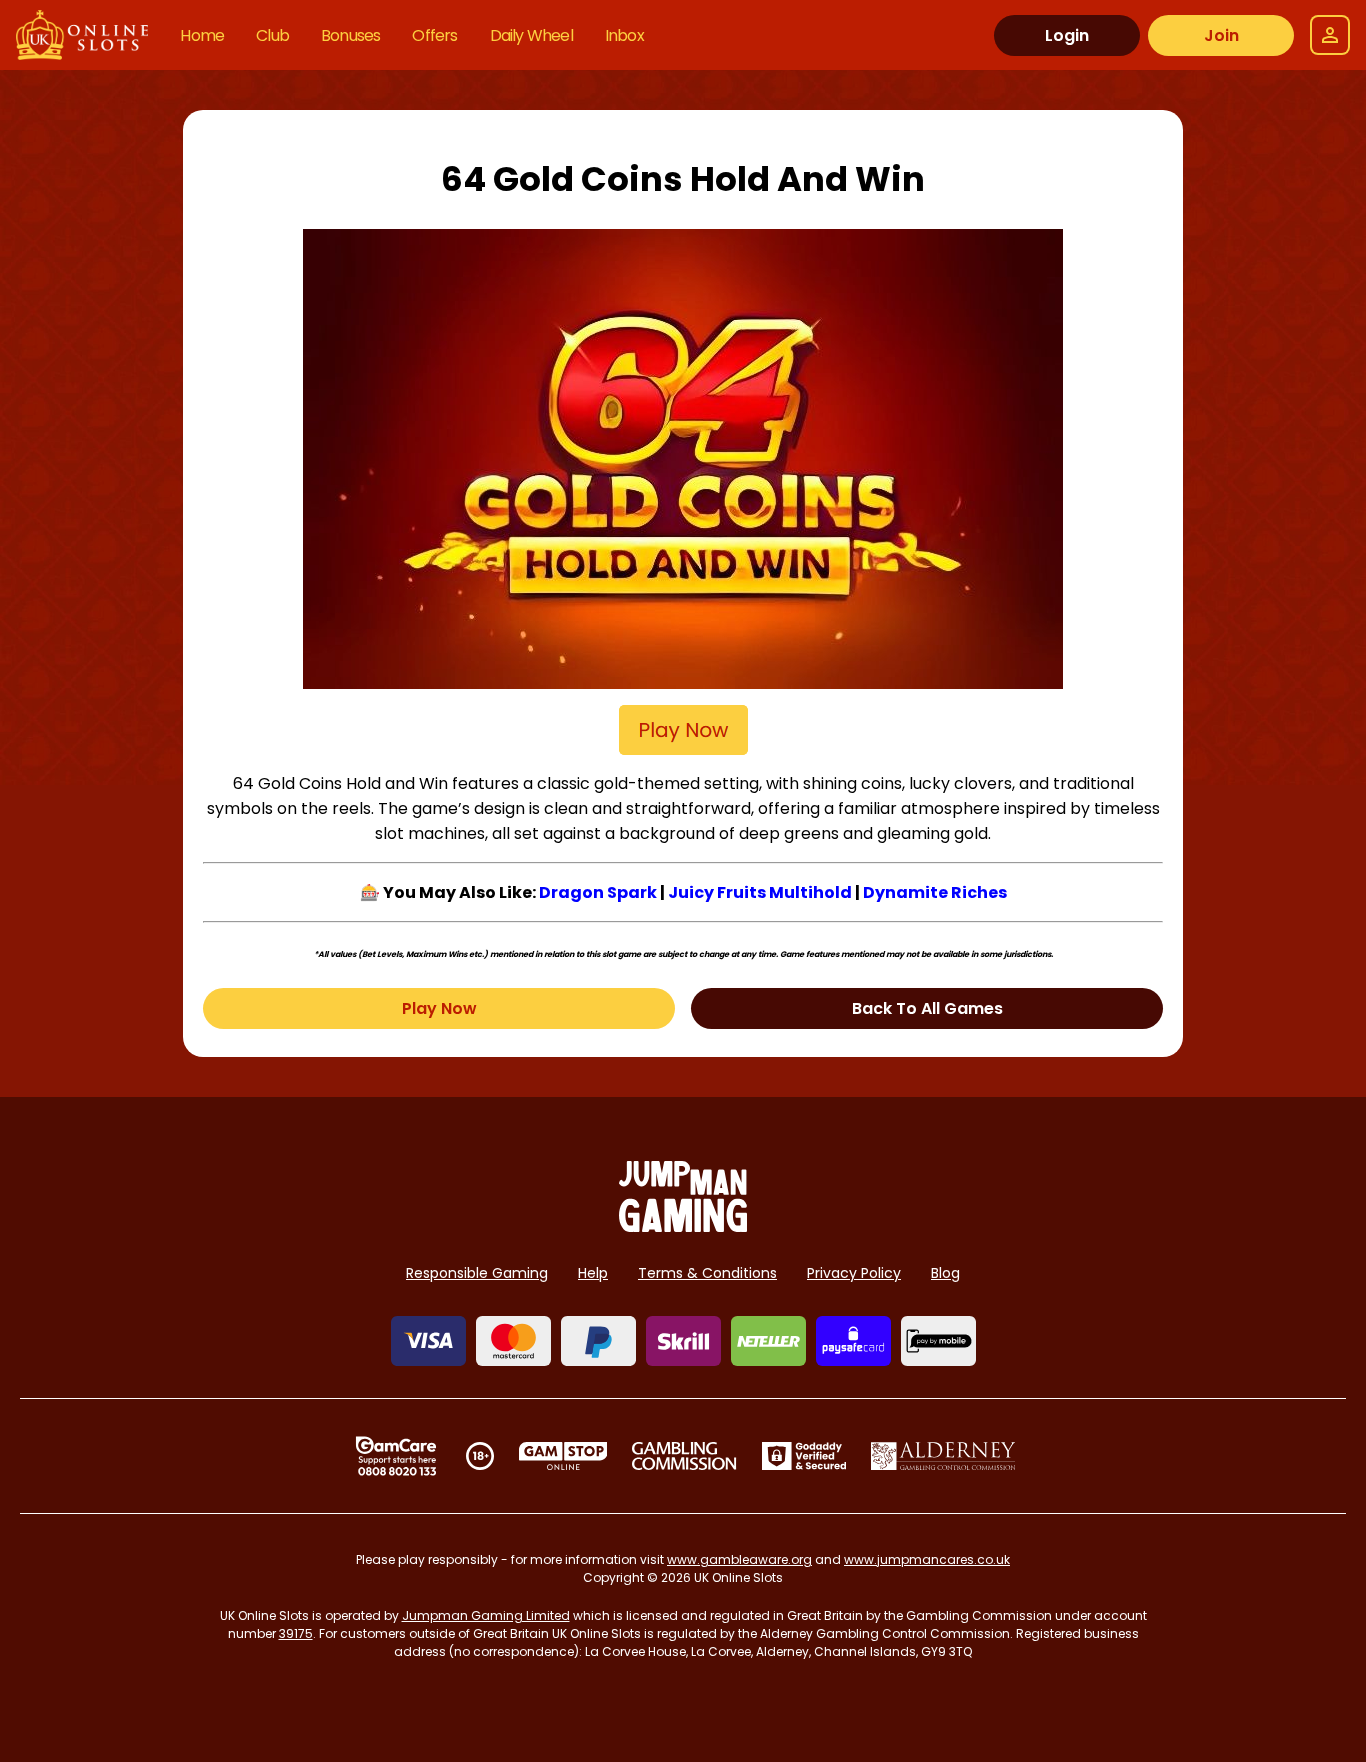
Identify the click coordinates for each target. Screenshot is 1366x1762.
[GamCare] (396, 1456)
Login (1067, 35)
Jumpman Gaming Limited (486, 1615)
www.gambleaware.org (739, 1559)
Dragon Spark (598, 892)
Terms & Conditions (707, 1273)
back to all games (927, 1008)
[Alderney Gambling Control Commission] (943, 1456)
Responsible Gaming (477, 1273)
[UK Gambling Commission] (684, 1456)
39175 (296, 1633)
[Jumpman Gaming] (683, 1226)
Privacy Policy (854, 1273)
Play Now (439, 1008)
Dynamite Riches (935, 892)
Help (593, 1273)
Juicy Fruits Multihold (760, 892)
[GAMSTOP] (563, 1456)
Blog (945, 1273)
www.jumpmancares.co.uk (927, 1559)
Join (1221, 35)
